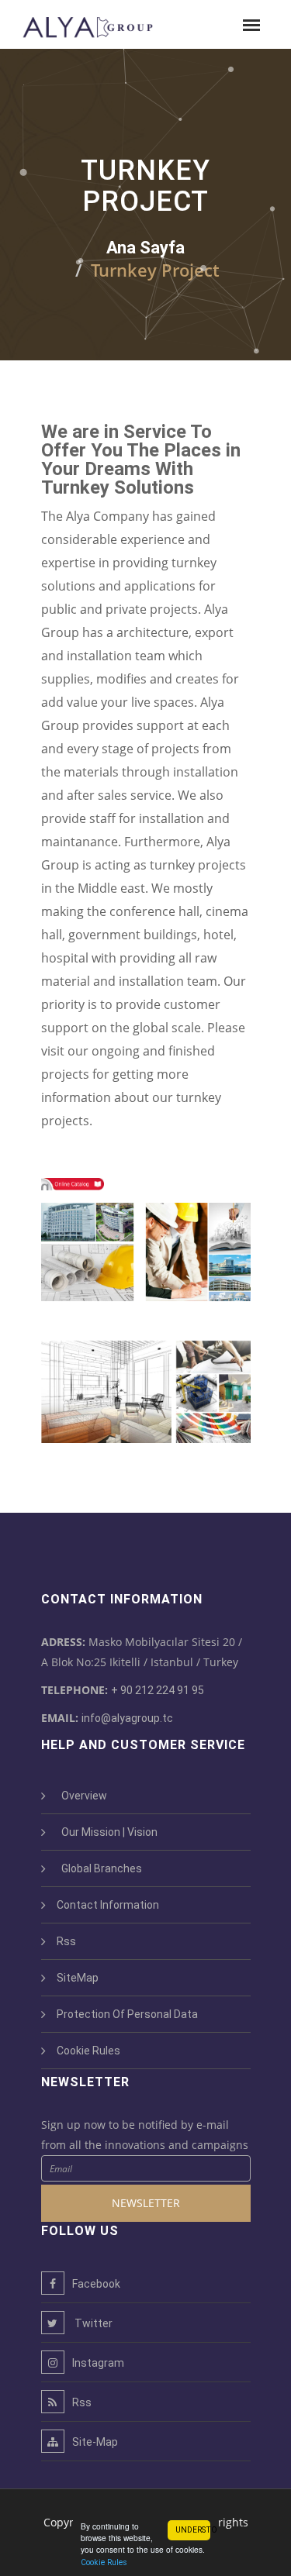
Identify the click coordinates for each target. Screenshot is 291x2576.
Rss (66, 1941)
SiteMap (78, 1978)
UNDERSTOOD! (193, 2530)
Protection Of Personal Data (127, 2014)
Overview (82, 1796)
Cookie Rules (104, 2562)
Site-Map (95, 2442)
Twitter (92, 2323)
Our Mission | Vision (107, 1832)
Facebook (96, 2284)
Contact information (108, 1905)
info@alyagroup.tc (127, 1718)
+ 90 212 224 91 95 (158, 1690)
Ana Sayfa (145, 248)
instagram (98, 2363)
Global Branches (99, 1868)
